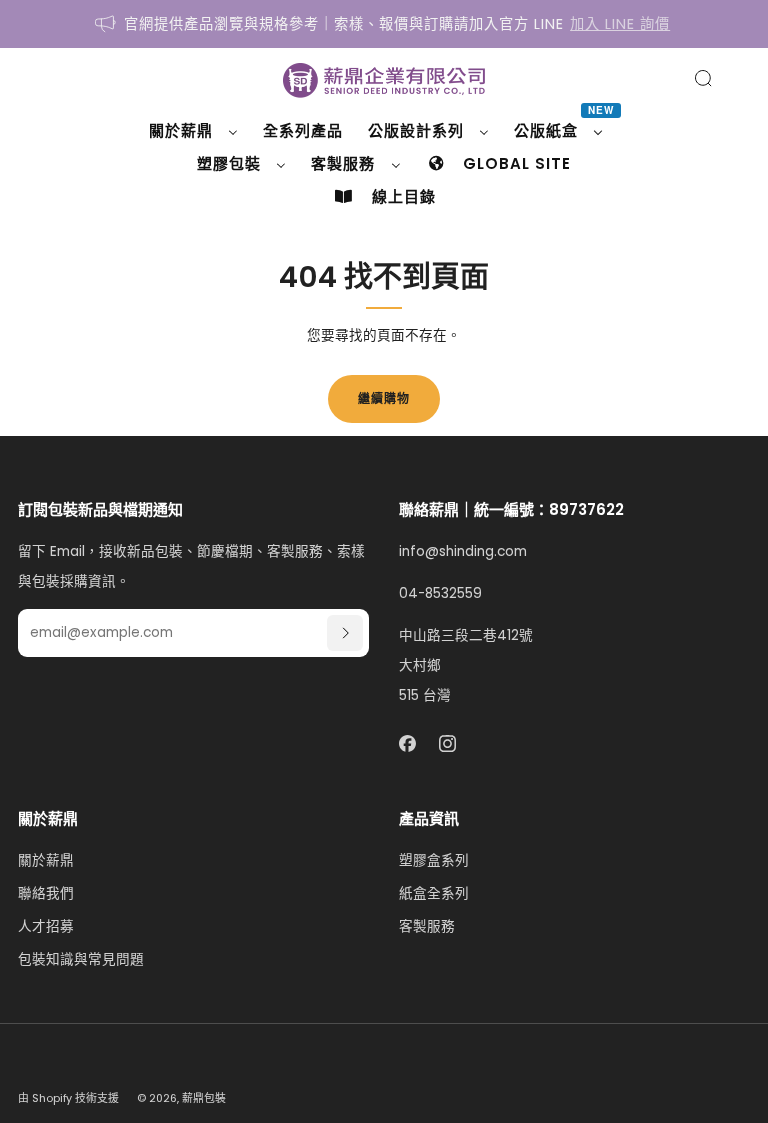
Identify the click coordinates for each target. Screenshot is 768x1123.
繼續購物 (384, 398)
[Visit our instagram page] (448, 743)
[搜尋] (703, 78)
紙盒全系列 (434, 893)
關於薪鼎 (46, 860)
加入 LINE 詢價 (620, 24)
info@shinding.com (463, 551)
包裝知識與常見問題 (81, 959)
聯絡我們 (46, 893)
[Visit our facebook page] (407, 743)
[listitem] (383, 24)
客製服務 (427, 926)
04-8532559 (440, 593)
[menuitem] (193, 131)
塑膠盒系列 (434, 860)
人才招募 (46, 926)
